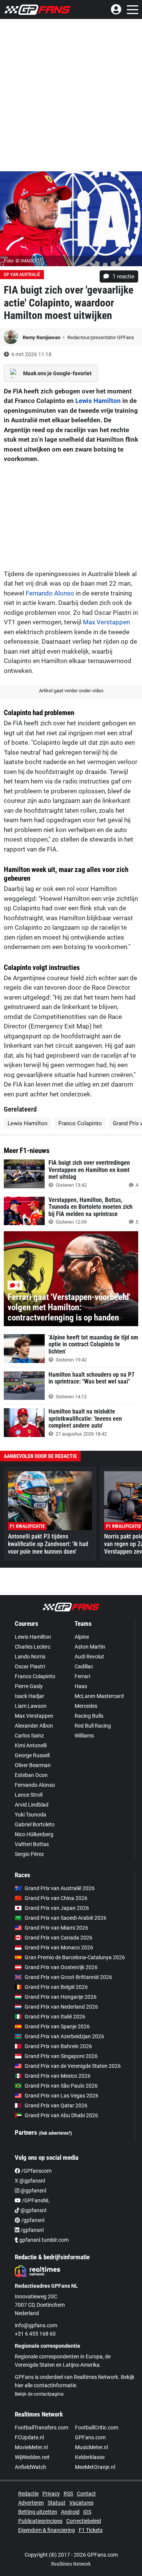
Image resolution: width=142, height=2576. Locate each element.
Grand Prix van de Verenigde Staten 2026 (73, 2066)
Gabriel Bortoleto (35, 1824)
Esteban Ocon (31, 1775)
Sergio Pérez (29, 1854)
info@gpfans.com (36, 2325)
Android (70, 2512)
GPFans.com (90, 2437)
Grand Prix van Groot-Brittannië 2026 (68, 1977)
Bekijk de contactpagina (39, 2394)
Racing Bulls (89, 1716)
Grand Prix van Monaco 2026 (59, 1947)
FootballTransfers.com (41, 2428)
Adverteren (31, 2503)
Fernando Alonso (50, 593)
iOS (87, 2512)
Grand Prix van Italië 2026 (55, 2017)
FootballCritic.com (97, 2428)
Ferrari (82, 1676)
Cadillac (84, 1666)
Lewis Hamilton (98, 401)
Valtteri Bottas (32, 1844)
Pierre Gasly (29, 1686)
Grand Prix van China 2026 (56, 1898)
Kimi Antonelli (31, 1745)
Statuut (57, 2503)
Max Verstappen (106, 622)
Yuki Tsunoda (30, 1815)
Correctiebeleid (84, 2521)
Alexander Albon (34, 1726)
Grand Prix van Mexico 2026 (58, 2076)
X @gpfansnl (30, 2181)
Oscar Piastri (30, 1666)
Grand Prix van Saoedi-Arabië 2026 (66, 1918)
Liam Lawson (31, 1706)
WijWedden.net (32, 2457)
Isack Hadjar (30, 1696)
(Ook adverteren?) (55, 2133)
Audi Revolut (89, 1657)
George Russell (32, 1755)
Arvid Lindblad (32, 1805)
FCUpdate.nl (29, 2437)
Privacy (51, 2494)
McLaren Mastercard (99, 1696)
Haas (81, 1686)
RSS (68, 2494)
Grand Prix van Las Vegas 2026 (62, 2096)
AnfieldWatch (30, 2467)
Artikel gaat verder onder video (71, 691)
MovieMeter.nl (31, 2447)
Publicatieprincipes (40, 2521)
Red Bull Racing (93, 1726)
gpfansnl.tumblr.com (43, 2240)
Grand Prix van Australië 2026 (60, 1888)
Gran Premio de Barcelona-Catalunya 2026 (75, 1957)
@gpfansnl (33, 2191)
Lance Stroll (29, 1795)
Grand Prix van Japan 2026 (57, 1908)
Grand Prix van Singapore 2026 (61, 2056)
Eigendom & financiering (47, 2530)
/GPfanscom (36, 2171)
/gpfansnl (32, 2220)
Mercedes (86, 1706)
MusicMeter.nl (91, 2447)
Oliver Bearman (33, 1765)
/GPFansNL (35, 2200)
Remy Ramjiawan (42, 337)
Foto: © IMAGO (20, 261)
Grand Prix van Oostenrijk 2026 (61, 1967)
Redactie (28, 2494)
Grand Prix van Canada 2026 (59, 1938)
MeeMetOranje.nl (95, 2467)
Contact (86, 2494)
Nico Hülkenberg (34, 1834)
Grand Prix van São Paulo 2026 (61, 2086)
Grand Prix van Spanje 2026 (57, 2026)
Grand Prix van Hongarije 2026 (61, 1997)
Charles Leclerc (33, 1647)
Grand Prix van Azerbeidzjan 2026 (64, 2036)
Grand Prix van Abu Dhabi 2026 (61, 2115)
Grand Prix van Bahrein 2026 (58, 2046)
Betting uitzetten (38, 2512)
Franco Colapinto (80, 1123)
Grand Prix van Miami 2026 (56, 1928)
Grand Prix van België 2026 (56, 1987)
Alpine (82, 1637)
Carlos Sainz (29, 1736)
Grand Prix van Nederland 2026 (61, 2007)
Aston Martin (90, 1647)
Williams (84, 1736)
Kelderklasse (90, 2457)
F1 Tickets (91, 2530)
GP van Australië (22, 275)
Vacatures (81, 2503)
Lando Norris (30, 1657)
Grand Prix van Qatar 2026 (56, 2105)
